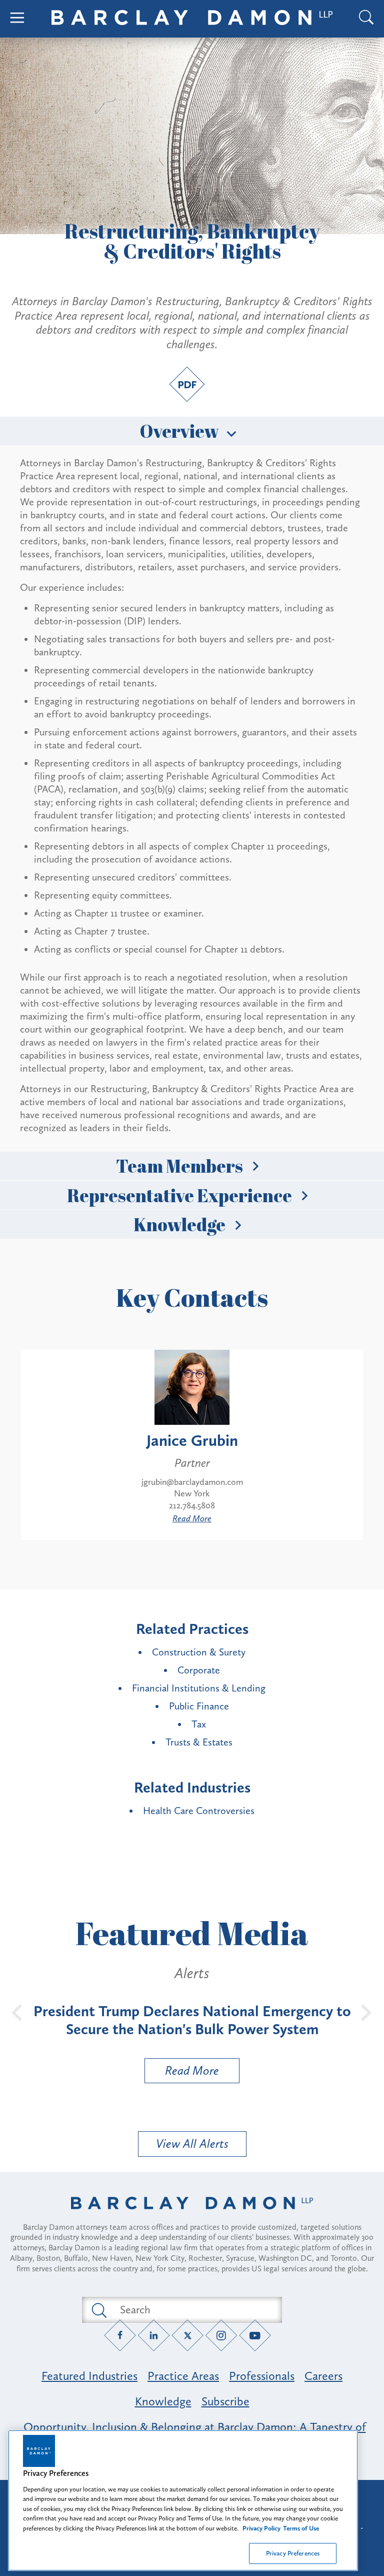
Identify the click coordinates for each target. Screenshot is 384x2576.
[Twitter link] (188, 2335)
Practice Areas (183, 2376)
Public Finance (199, 1706)
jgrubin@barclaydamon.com (192, 1482)
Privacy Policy (261, 2528)
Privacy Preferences (293, 2553)
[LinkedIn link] (154, 2335)
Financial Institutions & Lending (199, 1688)
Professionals (262, 2376)
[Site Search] (366, 19)
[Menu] (17, 19)
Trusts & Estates (199, 1742)
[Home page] (192, 2216)
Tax (199, 1724)
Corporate (199, 1670)
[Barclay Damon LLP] (192, 19)
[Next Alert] (366, 2012)
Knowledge (179, 1224)
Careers (323, 2376)
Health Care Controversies (199, 1811)
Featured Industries (89, 2376)
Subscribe (225, 2401)
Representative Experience (179, 1195)
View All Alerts (192, 2143)
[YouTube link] (255, 2335)
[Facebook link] (120, 2335)
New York (192, 1493)
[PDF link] (187, 384)
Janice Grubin (192, 1440)
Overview (179, 431)
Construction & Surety (199, 1652)
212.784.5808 (192, 1505)
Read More (192, 1518)
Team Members (179, 1166)
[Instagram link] (221, 2335)
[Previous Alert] (17, 2012)
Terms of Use (301, 2528)
